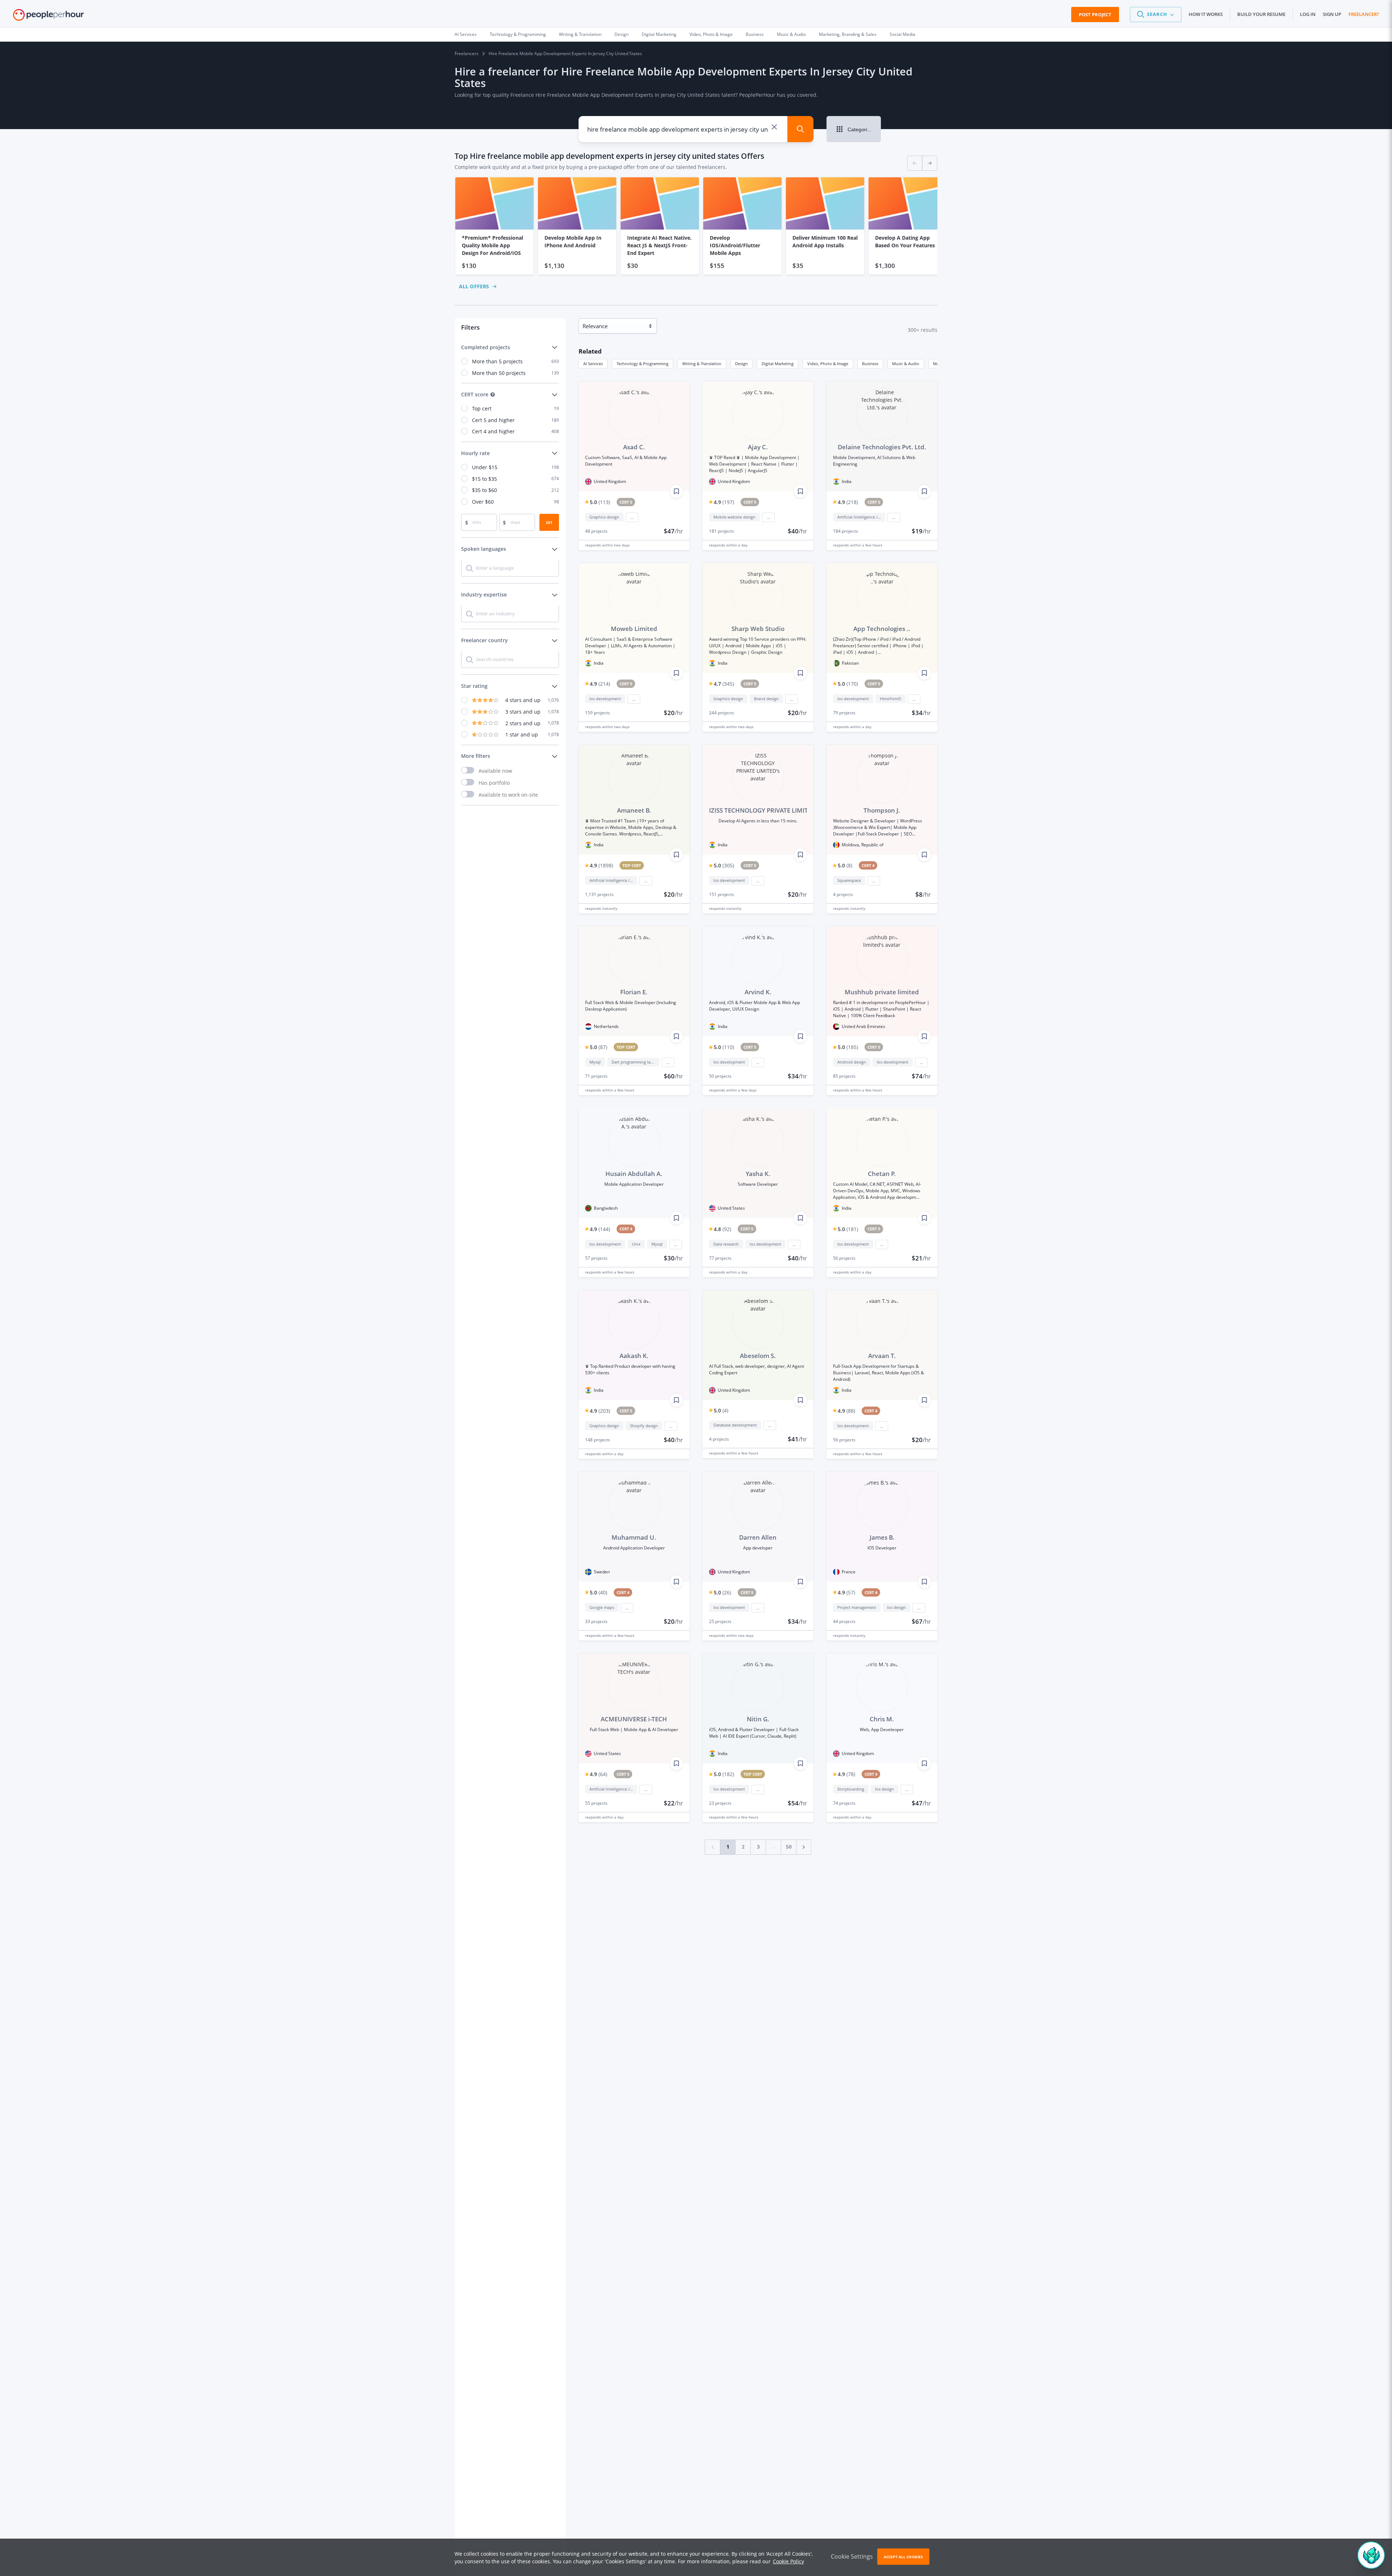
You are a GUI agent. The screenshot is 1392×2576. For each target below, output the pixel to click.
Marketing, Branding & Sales (848, 34)
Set (549, 523)
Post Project (1095, 15)
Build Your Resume (1261, 14)
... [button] (632, 517)
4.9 (724, 502)
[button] (1156, 15)
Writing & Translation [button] (702, 364)
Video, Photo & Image (711, 34)
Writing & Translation (580, 34)
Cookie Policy (788, 2561)
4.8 (722, 1229)
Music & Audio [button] (906, 364)
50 (789, 1847)
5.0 (600, 502)
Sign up (1332, 14)
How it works (1206, 14)
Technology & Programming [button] (643, 364)
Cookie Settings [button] (852, 2556)
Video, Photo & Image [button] (828, 364)
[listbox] (696, 226)
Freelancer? (1364, 14)
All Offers (474, 286)
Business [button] (870, 364)
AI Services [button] (593, 364)
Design (622, 34)
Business (755, 34)
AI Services (466, 34)
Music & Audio (791, 34)
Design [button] (741, 364)
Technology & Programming (518, 34)
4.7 (724, 684)
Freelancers (467, 53)
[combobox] (678, 129)
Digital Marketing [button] (778, 364)
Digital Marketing (659, 34)
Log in (1308, 14)
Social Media (902, 34)
